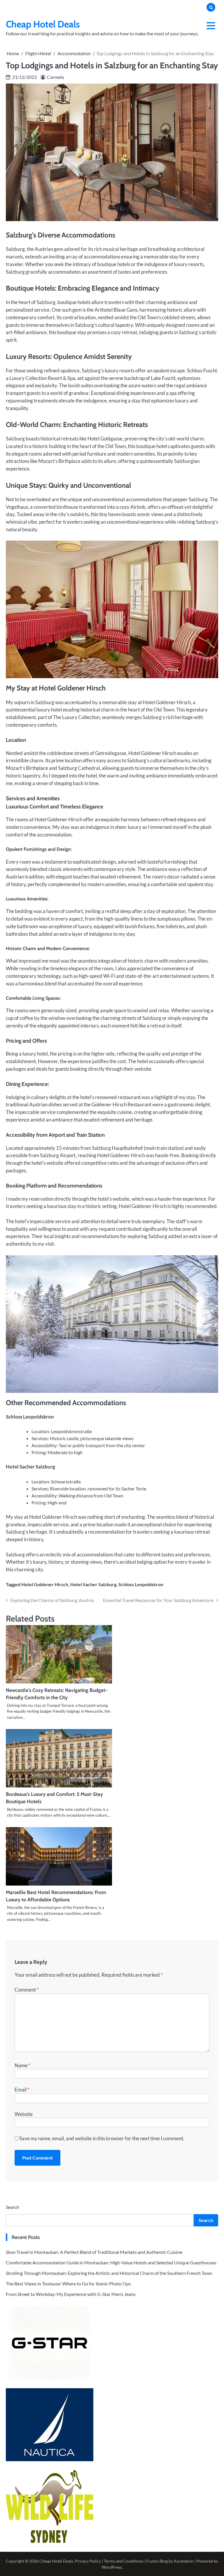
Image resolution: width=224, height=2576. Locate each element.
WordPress (112, 2567)
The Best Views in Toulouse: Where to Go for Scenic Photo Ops (68, 2283)
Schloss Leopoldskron (141, 1584)
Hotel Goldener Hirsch (45, 1584)
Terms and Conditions (124, 2561)
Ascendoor (184, 2561)
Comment (27, 1990)
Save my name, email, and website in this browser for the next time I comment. (102, 2138)
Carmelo (56, 77)
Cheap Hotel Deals (43, 24)
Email (22, 2090)
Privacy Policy (88, 2561)
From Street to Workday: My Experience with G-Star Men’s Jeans (71, 2294)
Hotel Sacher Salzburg (93, 1584)
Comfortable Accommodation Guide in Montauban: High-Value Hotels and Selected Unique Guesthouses (111, 2262)
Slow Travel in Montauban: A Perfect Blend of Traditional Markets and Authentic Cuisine (94, 2252)
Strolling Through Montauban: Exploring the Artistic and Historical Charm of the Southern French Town (109, 2273)
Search (13, 2207)
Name (23, 2065)
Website (24, 2114)
